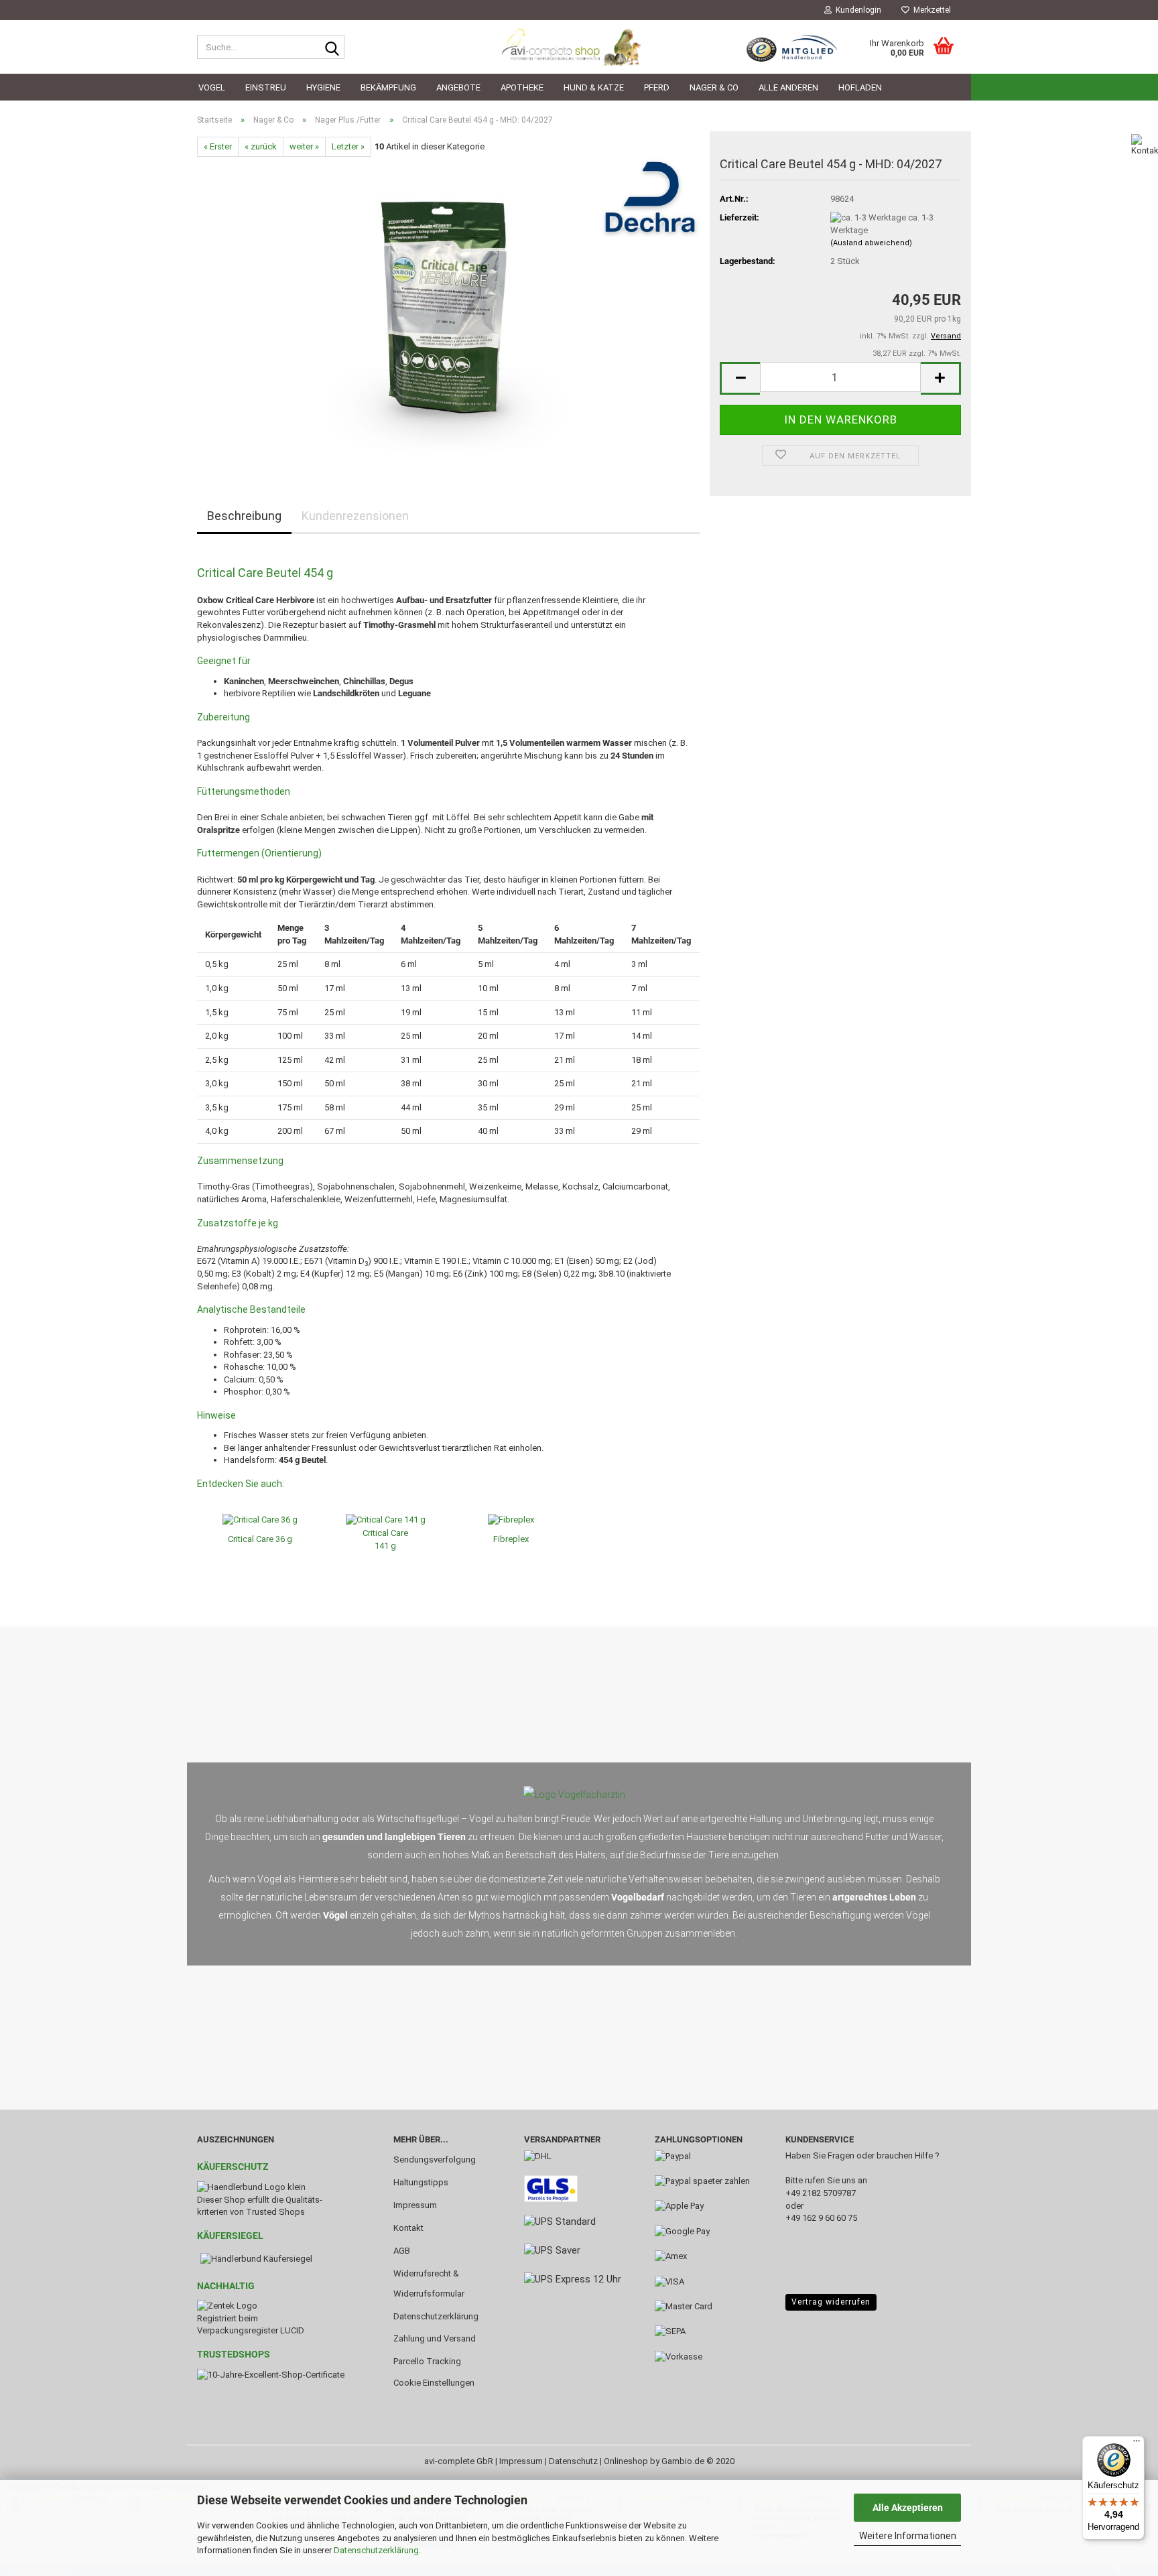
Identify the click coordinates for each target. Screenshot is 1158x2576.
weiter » (304, 146)
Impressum (415, 2205)
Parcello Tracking (427, 2361)
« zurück (261, 146)
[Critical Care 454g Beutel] (449, 307)
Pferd (657, 87)
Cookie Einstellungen (434, 2383)
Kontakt (408, 2228)
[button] (740, 378)
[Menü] (1137, 2444)
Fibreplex (511, 1539)
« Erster (218, 146)
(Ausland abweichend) (871, 243)
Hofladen (860, 87)
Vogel (212, 87)
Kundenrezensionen (355, 516)
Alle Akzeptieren (908, 2508)
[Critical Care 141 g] (386, 1520)
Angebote (458, 87)
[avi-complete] (579, 47)
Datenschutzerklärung (376, 2550)
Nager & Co (714, 87)
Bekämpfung (388, 87)
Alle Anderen (788, 87)
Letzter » (348, 146)
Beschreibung (244, 516)
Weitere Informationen (908, 2536)
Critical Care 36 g (260, 1539)
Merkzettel (930, 10)
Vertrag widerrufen (831, 2302)
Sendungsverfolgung (435, 2160)
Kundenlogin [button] (856, 10)
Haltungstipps (421, 2182)
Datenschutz (573, 2461)
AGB (402, 2251)
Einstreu (266, 87)
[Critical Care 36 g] (260, 1520)
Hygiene (323, 87)
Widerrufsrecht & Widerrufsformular (429, 2283)
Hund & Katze (594, 87)
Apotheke (522, 87)
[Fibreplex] (511, 1520)
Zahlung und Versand (435, 2338)
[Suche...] (332, 48)
